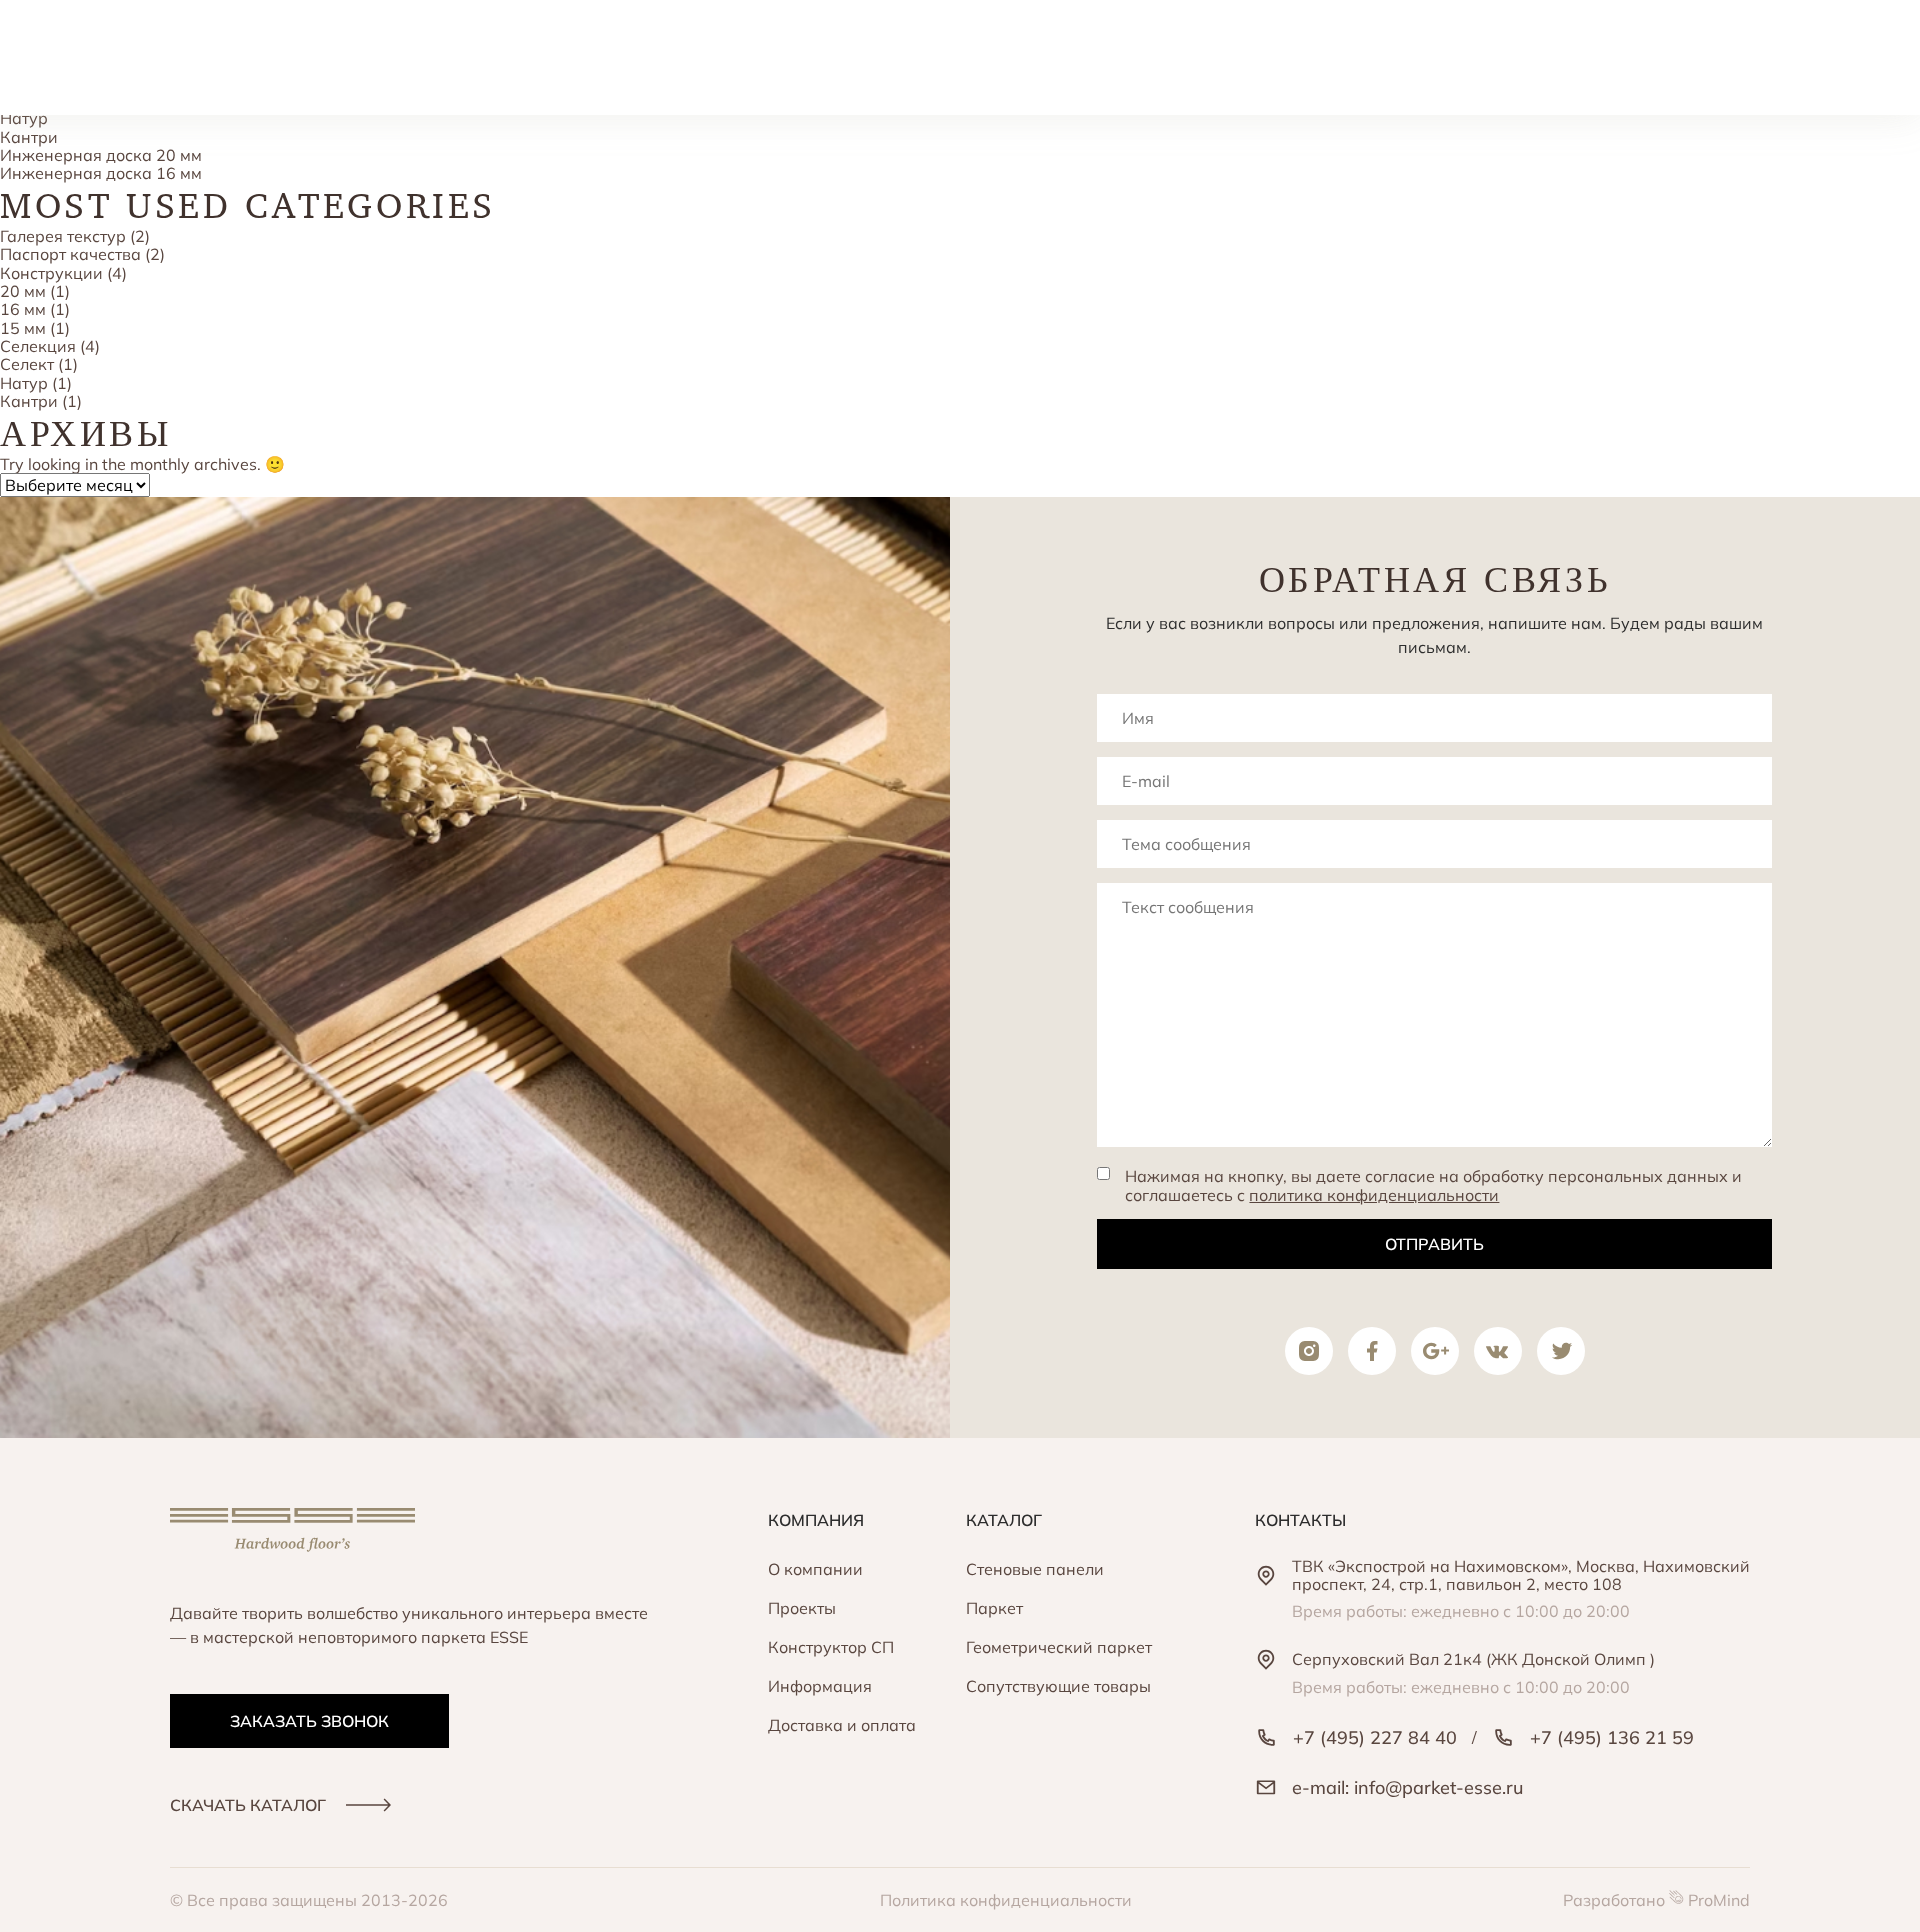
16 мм (23, 309)
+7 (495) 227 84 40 (1375, 1737)
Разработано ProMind (1656, 1900)
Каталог (1004, 1520)
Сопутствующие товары (1058, 1686)
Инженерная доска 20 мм (101, 155)
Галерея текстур (63, 236)
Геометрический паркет (1059, 1647)
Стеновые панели (1035, 1569)
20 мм (23, 291)
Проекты (802, 1608)
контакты (1300, 1520)
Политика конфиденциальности (1006, 1900)
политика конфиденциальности (1374, 1195)
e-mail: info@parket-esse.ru (1407, 1787)
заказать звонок (309, 1721)
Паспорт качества (70, 254)
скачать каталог (248, 1805)
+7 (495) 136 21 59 (1612, 1737)
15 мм (23, 328)
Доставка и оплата (842, 1725)
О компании (815, 1569)
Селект (27, 364)
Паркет (994, 1608)
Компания (816, 1520)
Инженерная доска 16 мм (101, 173)
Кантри (29, 137)
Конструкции (51, 273)
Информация (820, 1686)
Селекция (38, 346)
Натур (24, 118)
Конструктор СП (831, 1647)
